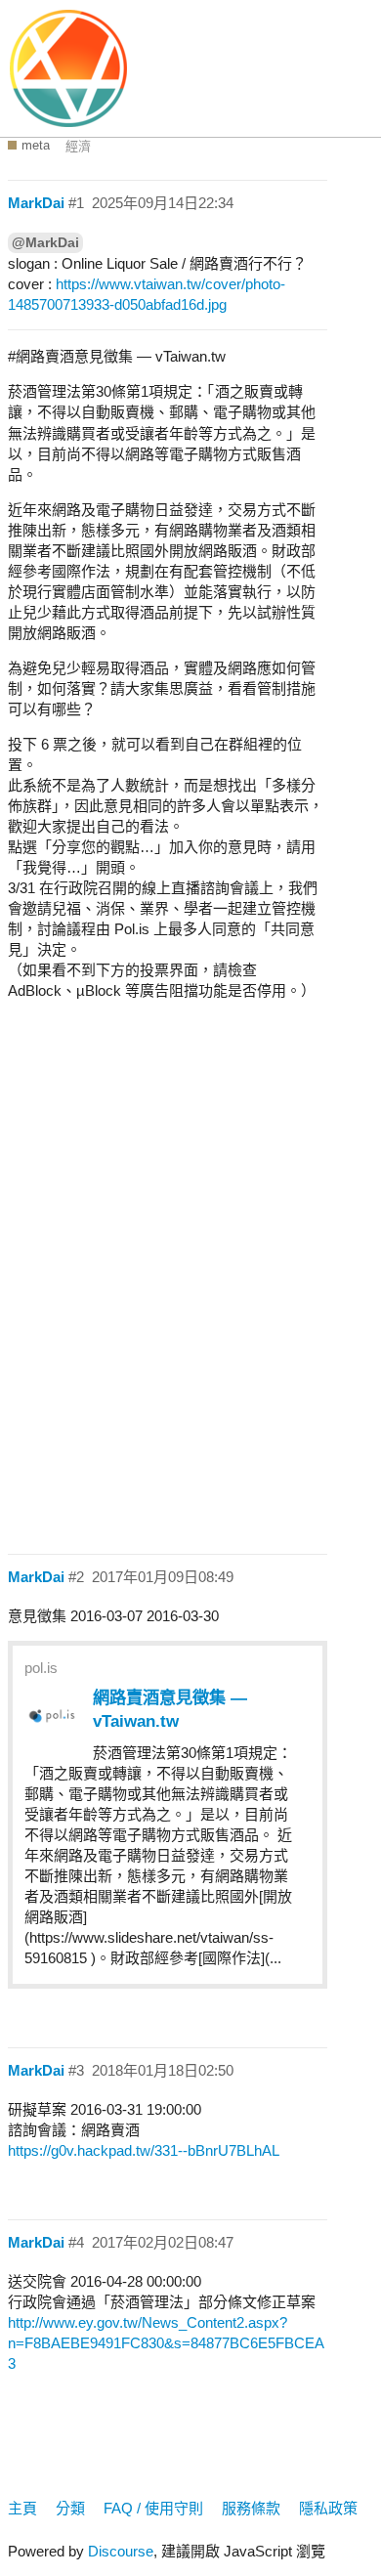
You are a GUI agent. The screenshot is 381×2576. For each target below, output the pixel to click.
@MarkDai (45, 242)
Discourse (121, 2551)
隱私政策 (328, 2508)
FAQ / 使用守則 (153, 2508)
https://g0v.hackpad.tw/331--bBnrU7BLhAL (144, 2150)
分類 (70, 2508)
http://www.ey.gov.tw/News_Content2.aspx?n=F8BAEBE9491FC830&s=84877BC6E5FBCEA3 (166, 2343)
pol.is (41, 1668)
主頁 (22, 2508)
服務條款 (251, 2508)
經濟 (78, 146)
